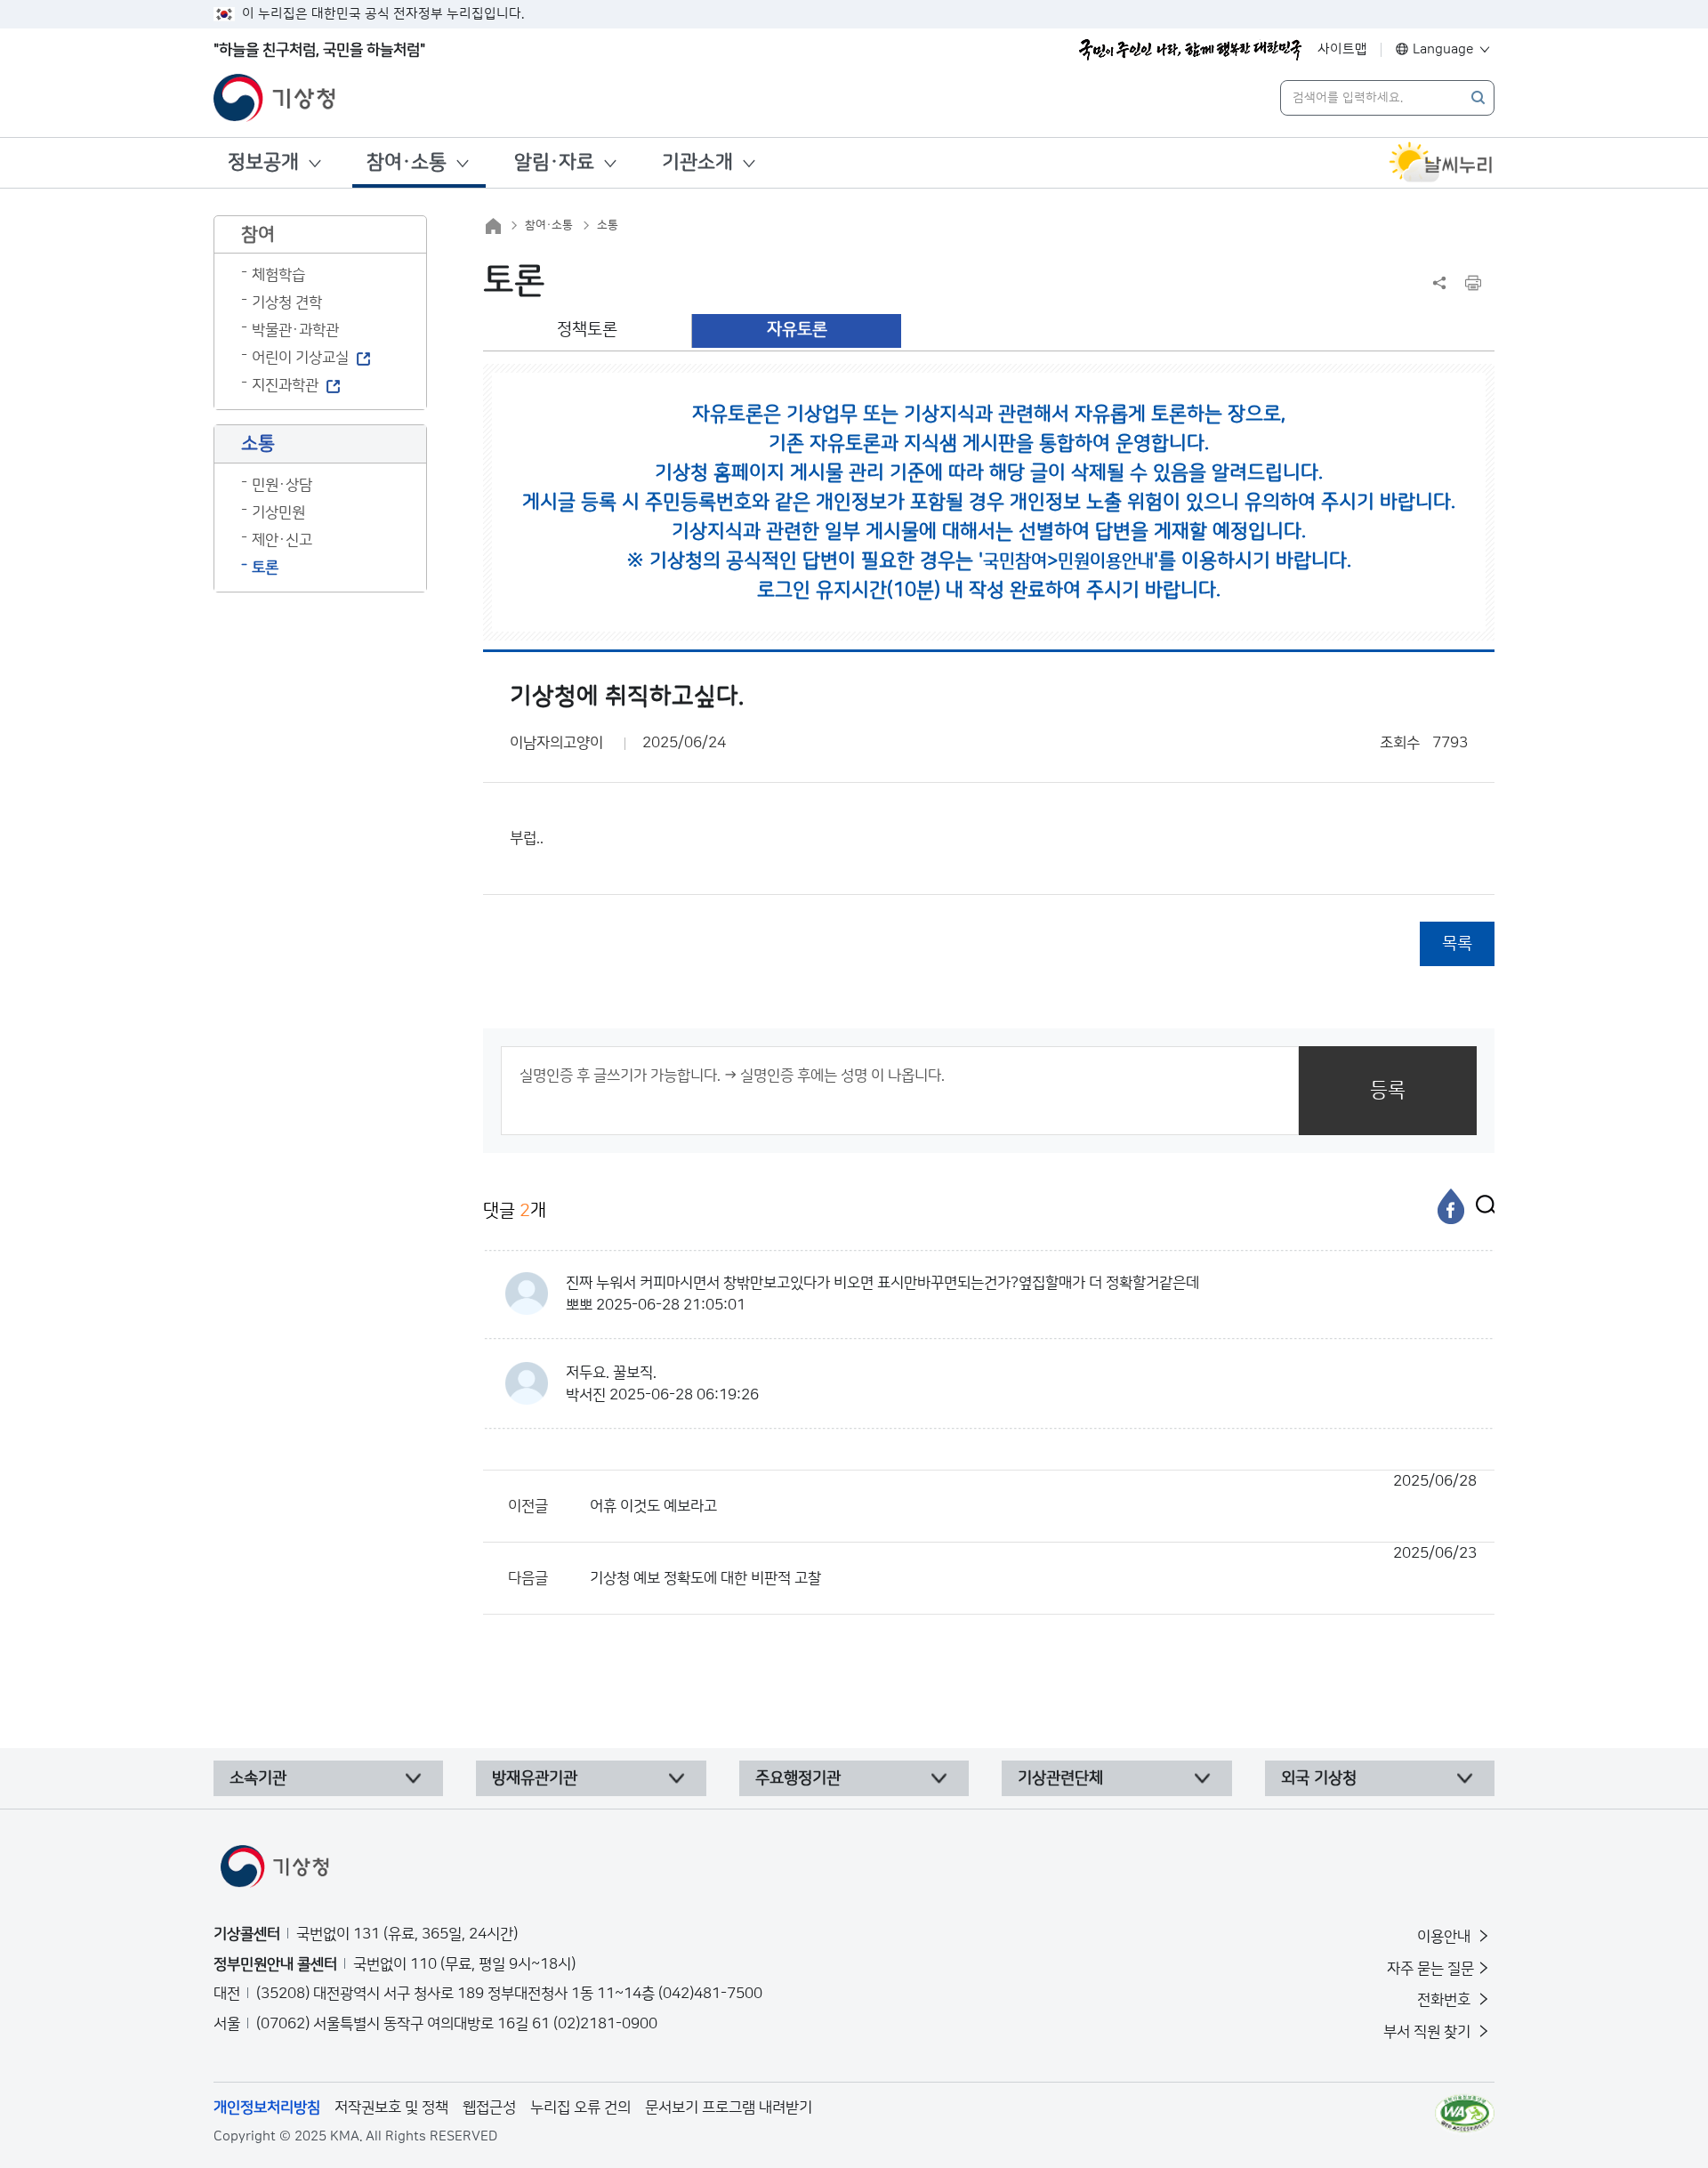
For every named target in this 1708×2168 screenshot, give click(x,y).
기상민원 (278, 512)
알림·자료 (554, 162)
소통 (608, 225)
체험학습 (278, 275)
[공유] (1439, 283)
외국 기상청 (1319, 1778)
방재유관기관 (535, 1778)
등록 (1388, 1090)
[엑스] (1481, 1206)
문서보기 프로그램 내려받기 (729, 2108)
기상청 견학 (287, 302)
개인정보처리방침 (267, 2108)
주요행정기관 (798, 1778)
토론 (265, 568)
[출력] (1473, 283)
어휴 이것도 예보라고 (1033, 1494)
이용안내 (1446, 1937)
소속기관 (258, 1778)
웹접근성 (489, 2108)
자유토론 (797, 330)
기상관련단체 (1060, 1778)
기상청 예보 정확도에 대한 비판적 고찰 (1033, 1566)
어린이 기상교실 (300, 358)
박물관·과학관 (295, 330)
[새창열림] (1441, 163)
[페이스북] (1451, 1206)
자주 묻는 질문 (1430, 1969)
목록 (1457, 943)
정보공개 (263, 162)
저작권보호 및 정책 (391, 2108)
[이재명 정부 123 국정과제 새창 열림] (1190, 50)
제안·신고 (282, 540)
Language (1443, 49)
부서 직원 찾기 (1429, 2032)
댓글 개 (515, 1211)
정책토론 (587, 330)
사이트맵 (1342, 49)
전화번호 (1446, 2000)
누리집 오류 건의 (580, 2108)
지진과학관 (285, 385)
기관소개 (697, 162)
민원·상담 (282, 485)
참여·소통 (407, 162)
